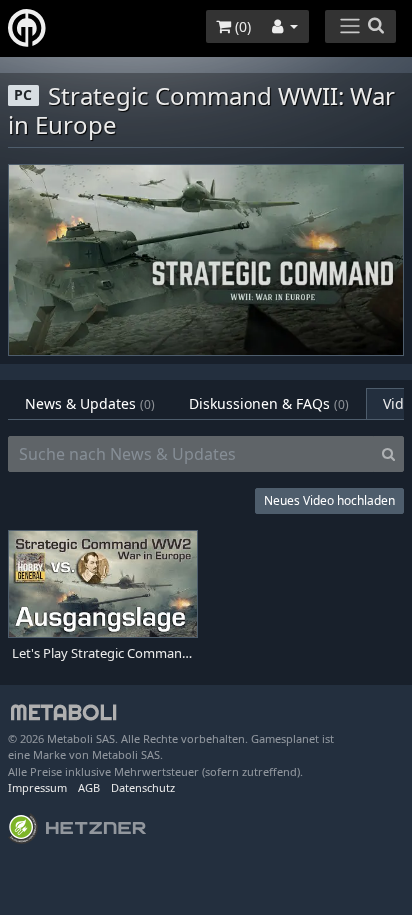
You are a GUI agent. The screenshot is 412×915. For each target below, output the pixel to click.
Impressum (37, 787)
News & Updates (90, 403)
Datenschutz (143, 787)
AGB (89, 787)
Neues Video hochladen (329, 500)
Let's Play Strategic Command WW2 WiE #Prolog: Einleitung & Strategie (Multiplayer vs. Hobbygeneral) (103, 653)
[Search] (388, 454)
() (241, 26)
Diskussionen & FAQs (269, 403)
